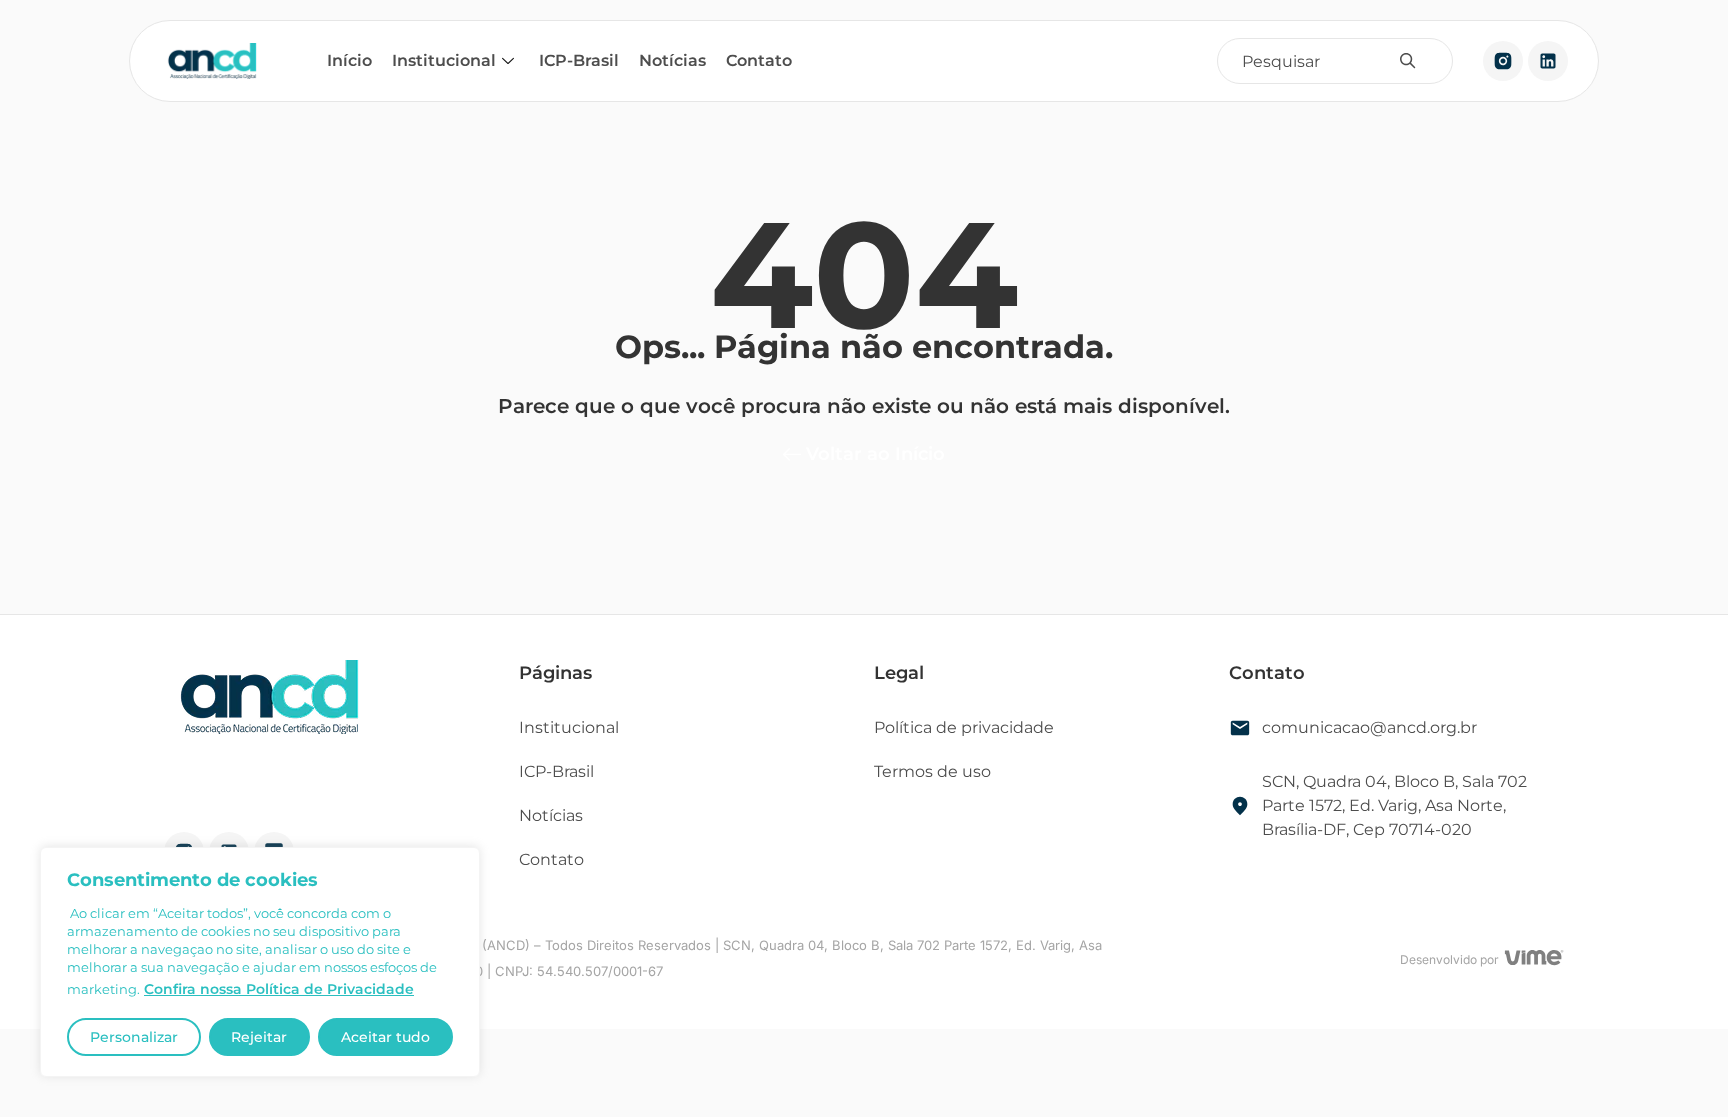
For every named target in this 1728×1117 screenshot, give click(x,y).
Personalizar (134, 1037)
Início (349, 60)
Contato (759, 60)
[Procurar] (1412, 61)
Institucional (444, 60)
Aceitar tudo (385, 1037)
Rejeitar (259, 1037)
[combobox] (1319, 61)
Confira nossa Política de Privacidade (279, 989)
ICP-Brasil (579, 60)
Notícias (672, 60)
